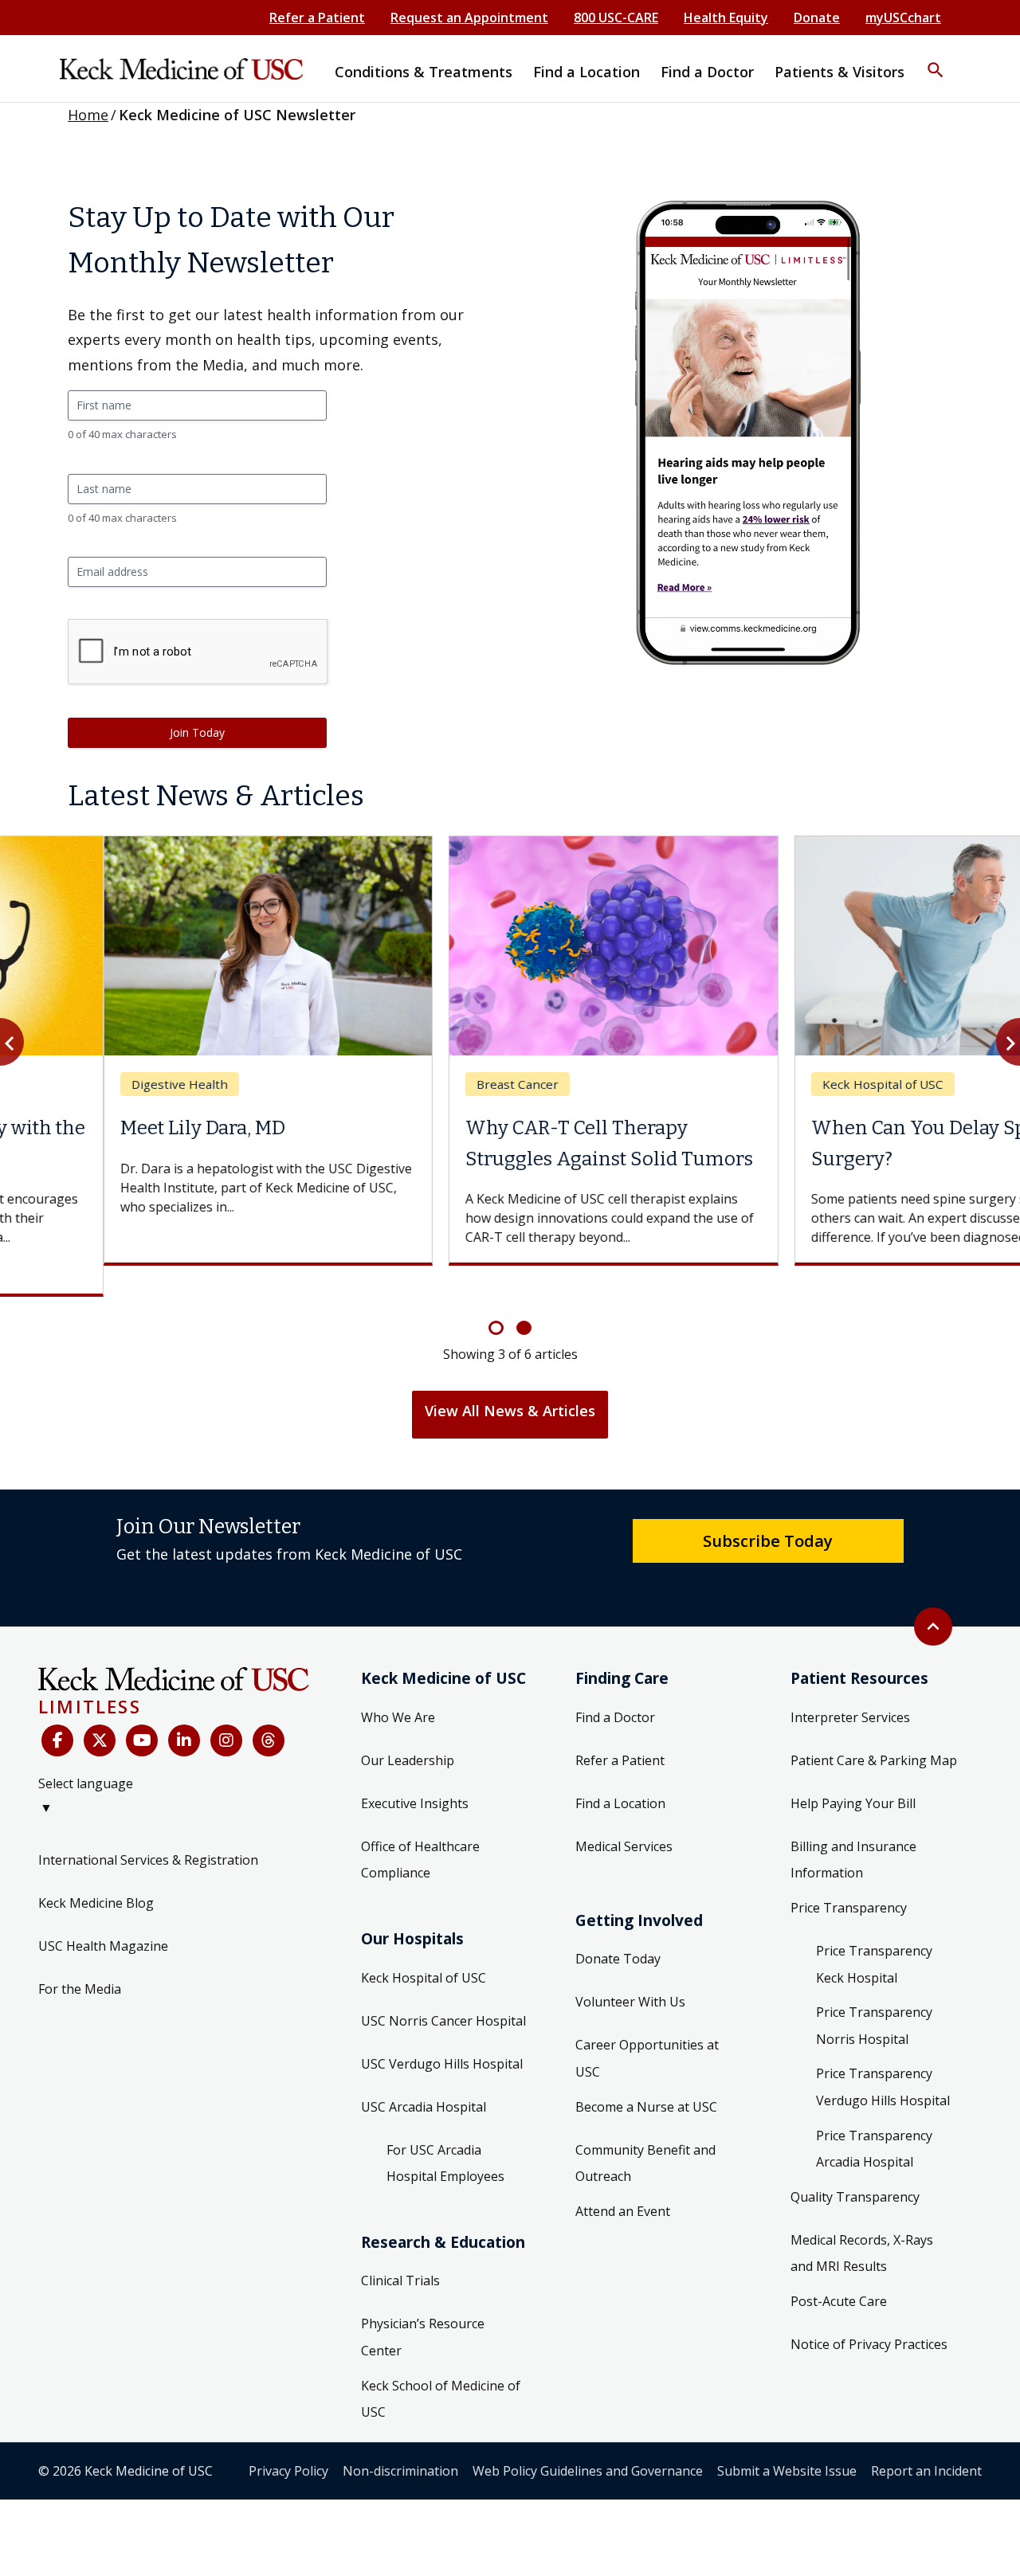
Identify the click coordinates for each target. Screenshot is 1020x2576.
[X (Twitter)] (100, 1710)
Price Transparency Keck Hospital (874, 1934)
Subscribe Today (768, 1509)
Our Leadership (408, 1729)
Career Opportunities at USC (647, 2028)
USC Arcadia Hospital (424, 2076)
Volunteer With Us (630, 1971)
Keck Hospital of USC (424, 1947)
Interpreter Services (850, 1686)
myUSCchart (903, 18)
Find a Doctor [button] (707, 72)
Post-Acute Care (839, 2270)
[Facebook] (57, 1710)
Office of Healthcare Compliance (420, 1829)
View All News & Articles (510, 1380)
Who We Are (398, 1686)
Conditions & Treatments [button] (424, 72)
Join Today (197, 732)
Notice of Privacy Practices (869, 2313)
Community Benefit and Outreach (645, 2132)
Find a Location (620, 1772)
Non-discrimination (400, 2440)
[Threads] (269, 1710)
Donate (817, 18)
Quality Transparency (855, 2166)
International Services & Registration (148, 1830)
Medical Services (624, 1815)
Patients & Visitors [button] (840, 72)
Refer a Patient (317, 18)
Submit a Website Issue (787, 2440)
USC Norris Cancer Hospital (443, 1990)
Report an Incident (926, 2440)
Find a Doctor (615, 1686)
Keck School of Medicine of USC (441, 2368)
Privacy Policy (288, 2440)
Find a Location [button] (586, 72)
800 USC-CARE (616, 18)
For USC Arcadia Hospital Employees (445, 2132)
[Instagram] (226, 1710)
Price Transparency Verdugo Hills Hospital (883, 2057)
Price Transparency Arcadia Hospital (874, 2118)
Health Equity (726, 18)
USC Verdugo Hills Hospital (442, 2033)
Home (88, 115)
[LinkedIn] (184, 1710)
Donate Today (618, 1928)
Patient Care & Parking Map (874, 1729)
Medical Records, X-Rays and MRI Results (862, 2222)
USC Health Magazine (103, 1916)
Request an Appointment (469, 18)
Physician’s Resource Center (423, 2307)
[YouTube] (142, 1710)
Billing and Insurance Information (853, 1829)
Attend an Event (623, 2180)
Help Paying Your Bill (853, 1772)
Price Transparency (849, 1877)
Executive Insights (415, 1772)
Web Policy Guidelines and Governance (588, 2440)
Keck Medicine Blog (96, 1873)
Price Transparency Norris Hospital (874, 1995)
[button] (936, 60)
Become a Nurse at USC (646, 2076)
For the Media (80, 1959)
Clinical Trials (400, 2250)
